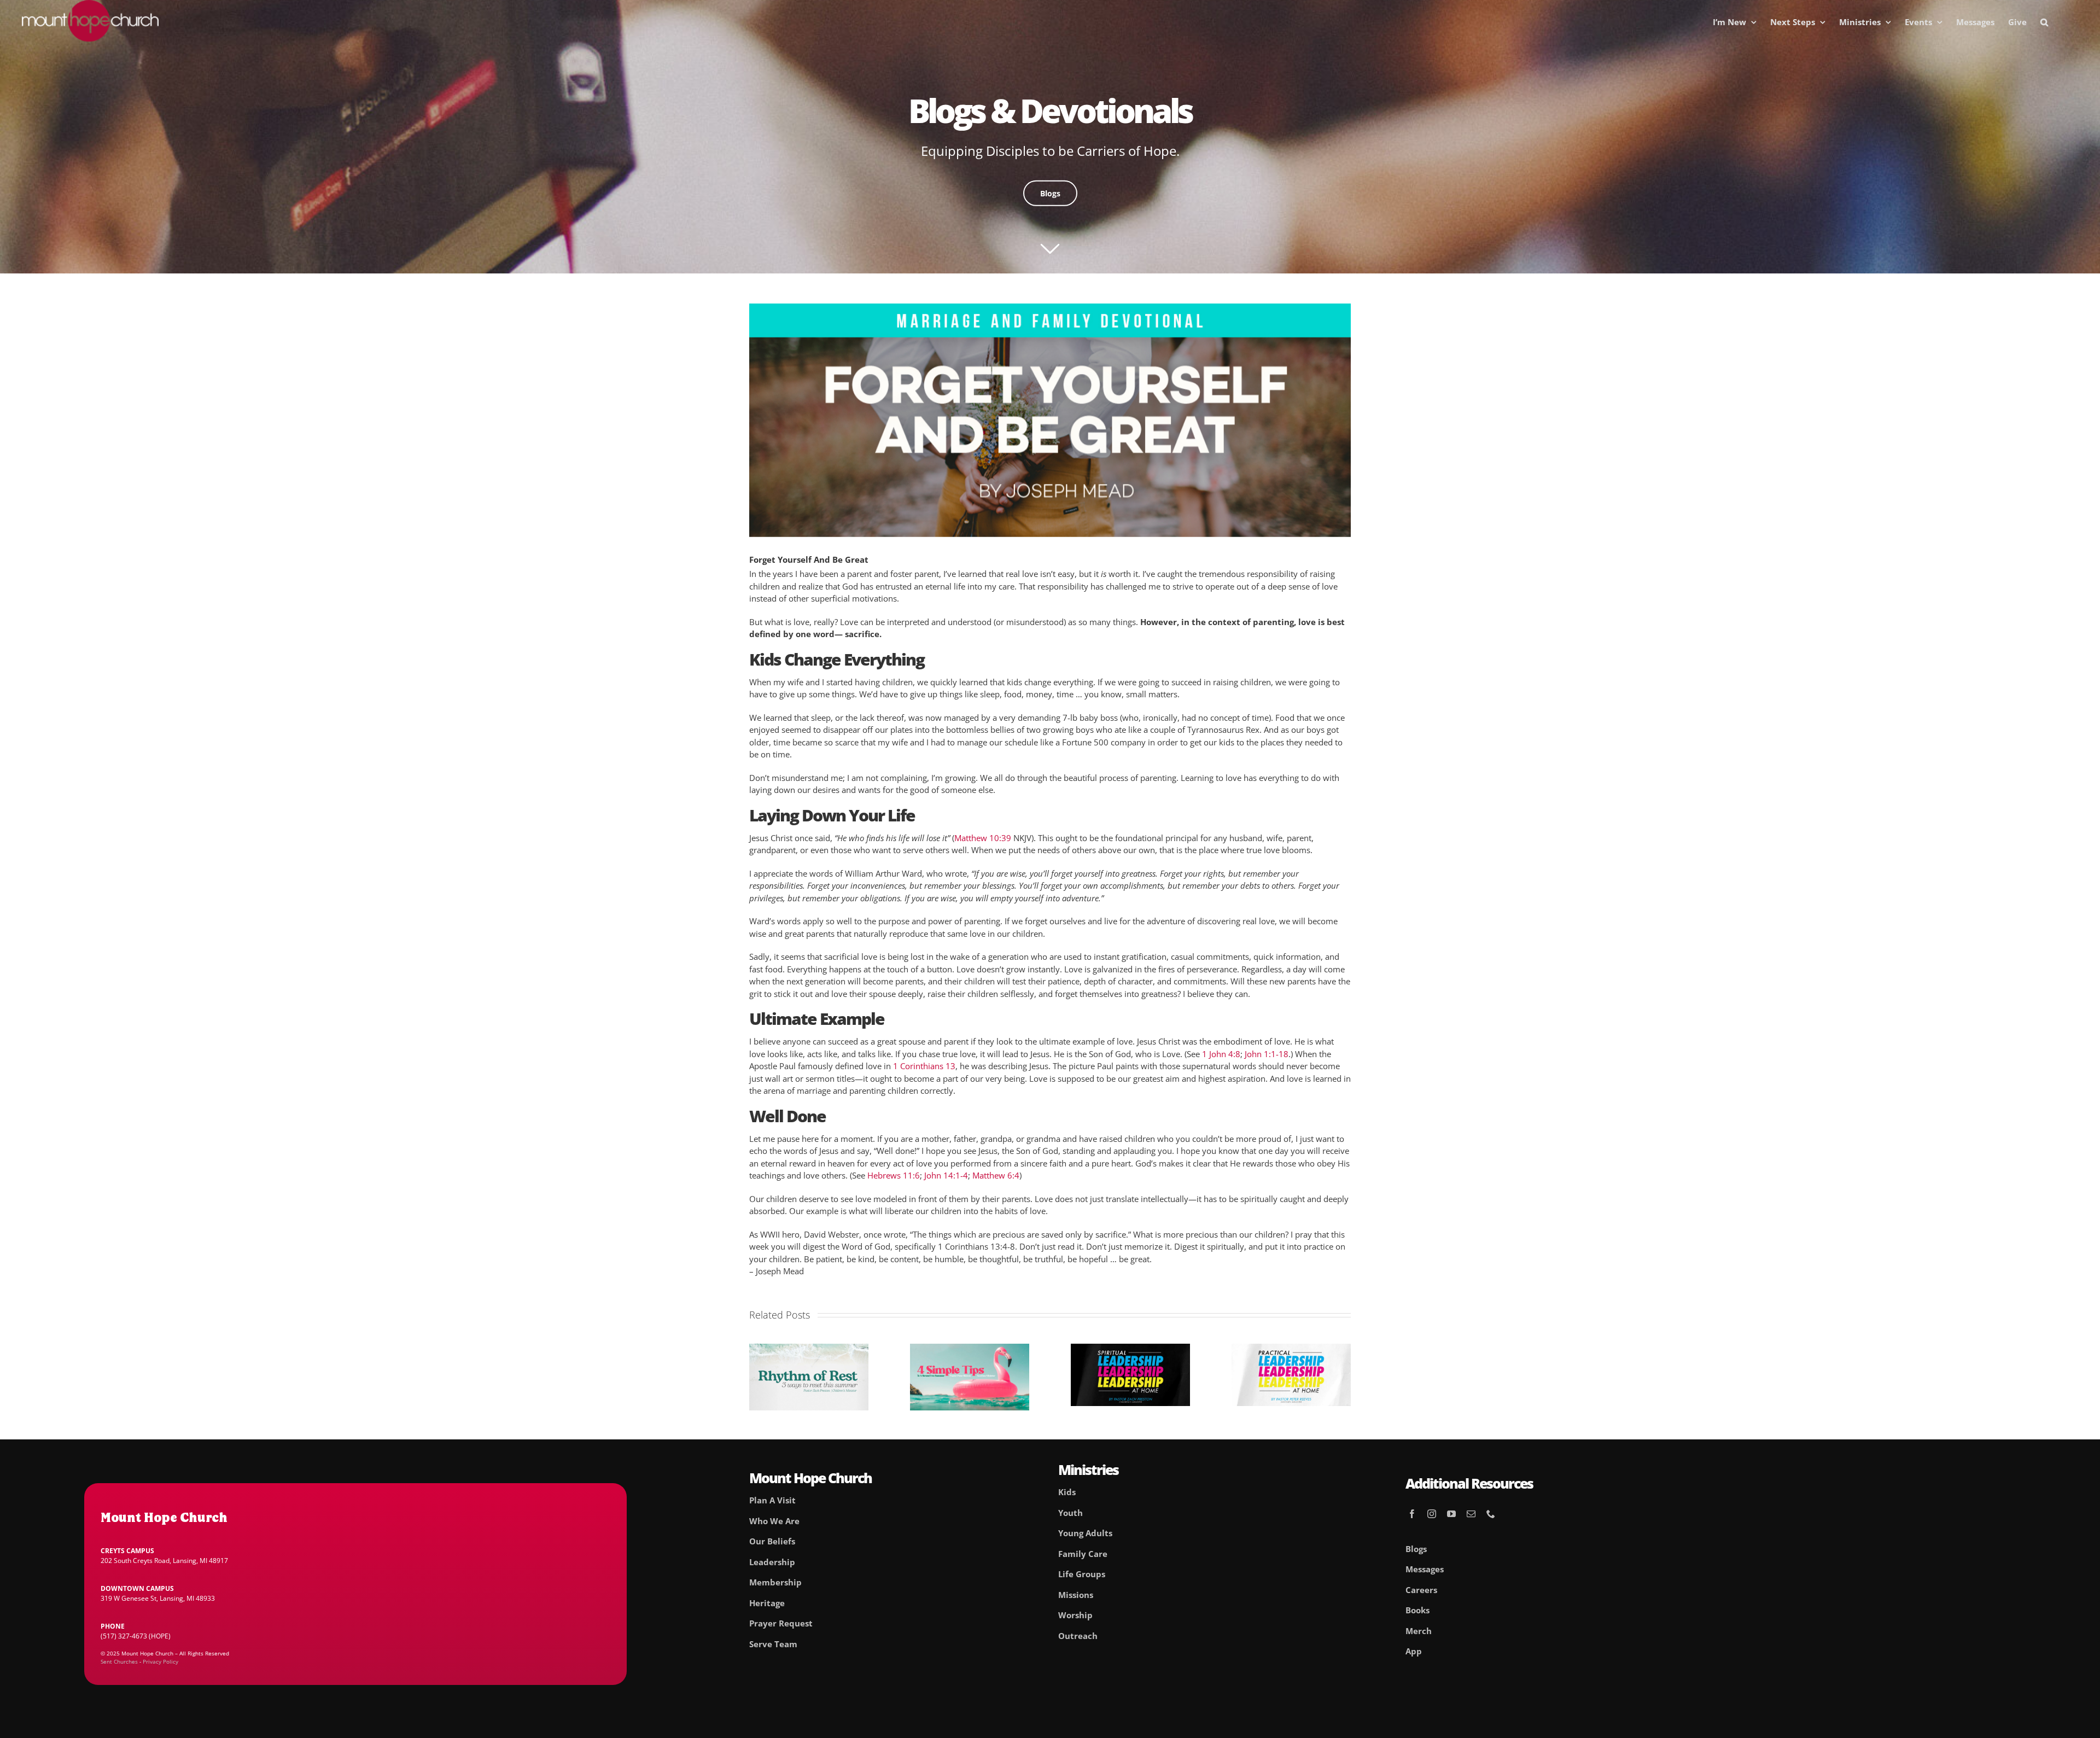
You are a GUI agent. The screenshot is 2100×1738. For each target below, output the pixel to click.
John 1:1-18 (1267, 1054)
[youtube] (1451, 1514)
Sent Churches (119, 1661)
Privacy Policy (161, 1661)
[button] (2044, 22)
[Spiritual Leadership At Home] (1130, 1349)
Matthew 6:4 (996, 1175)
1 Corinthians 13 (924, 1066)
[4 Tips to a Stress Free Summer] (970, 1349)
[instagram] (1432, 1514)
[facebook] (1412, 1514)
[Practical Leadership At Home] (1291, 1349)
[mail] (1471, 1514)
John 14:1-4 (946, 1175)
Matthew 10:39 (983, 838)
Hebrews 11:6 (894, 1175)
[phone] (1491, 1514)
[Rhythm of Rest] (809, 1349)
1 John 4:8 (1221, 1054)
